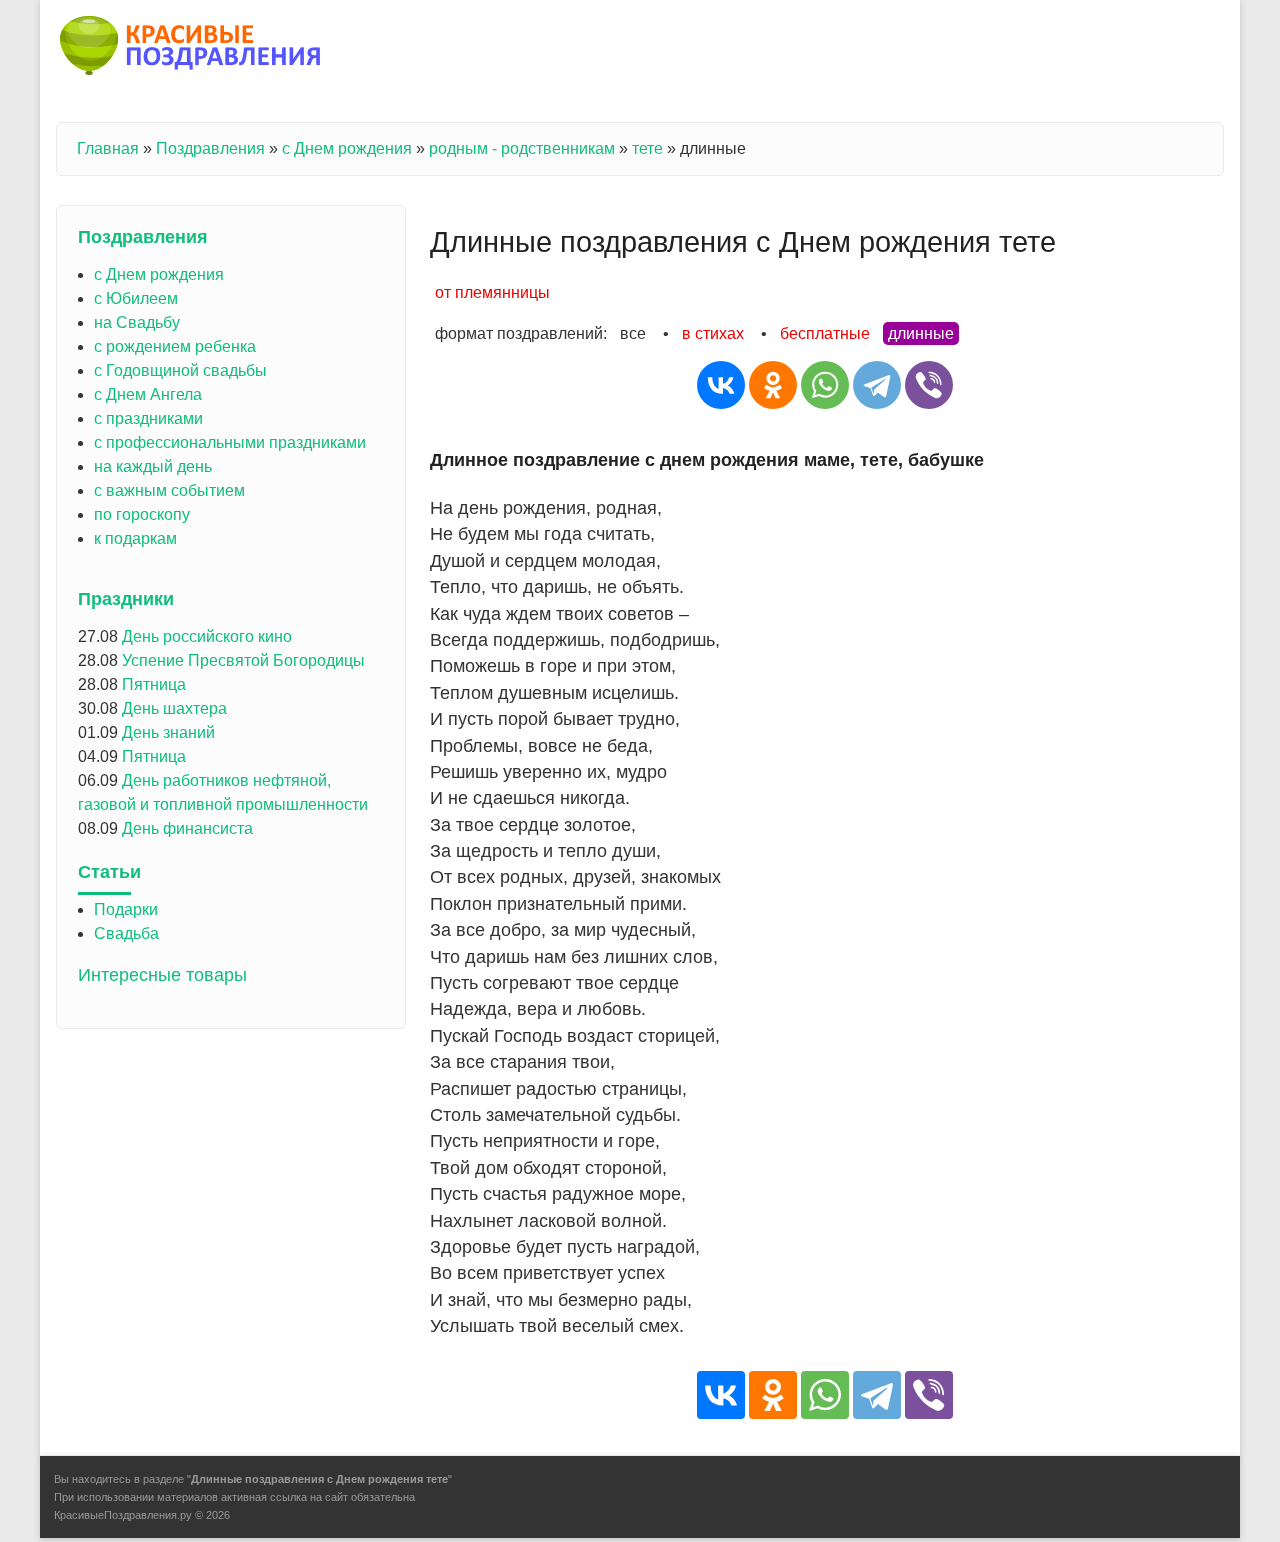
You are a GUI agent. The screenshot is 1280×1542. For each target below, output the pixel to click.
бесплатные (825, 333)
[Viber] (929, 385)
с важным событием (169, 490)
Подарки (126, 909)
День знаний (168, 732)
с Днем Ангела (148, 394)
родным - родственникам (522, 148)
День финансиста (187, 828)
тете (647, 148)
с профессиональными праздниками (230, 442)
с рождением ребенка (175, 346)
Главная (108, 148)
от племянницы (492, 292)
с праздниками (148, 418)
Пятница (154, 684)
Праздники (126, 599)
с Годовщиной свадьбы (180, 370)
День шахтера (174, 708)
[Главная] (191, 49)
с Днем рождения (347, 148)
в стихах (713, 333)
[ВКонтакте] (721, 385)
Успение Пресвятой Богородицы (243, 660)
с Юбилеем (136, 298)
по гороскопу (142, 514)
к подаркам (135, 538)
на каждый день (153, 466)
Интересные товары (162, 975)
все (633, 333)
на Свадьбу (137, 322)
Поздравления (210, 148)
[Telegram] (877, 385)
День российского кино (207, 636)
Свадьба (126, 933)
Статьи (109, 872)
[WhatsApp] (825, 385)
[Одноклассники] (773, 385)
